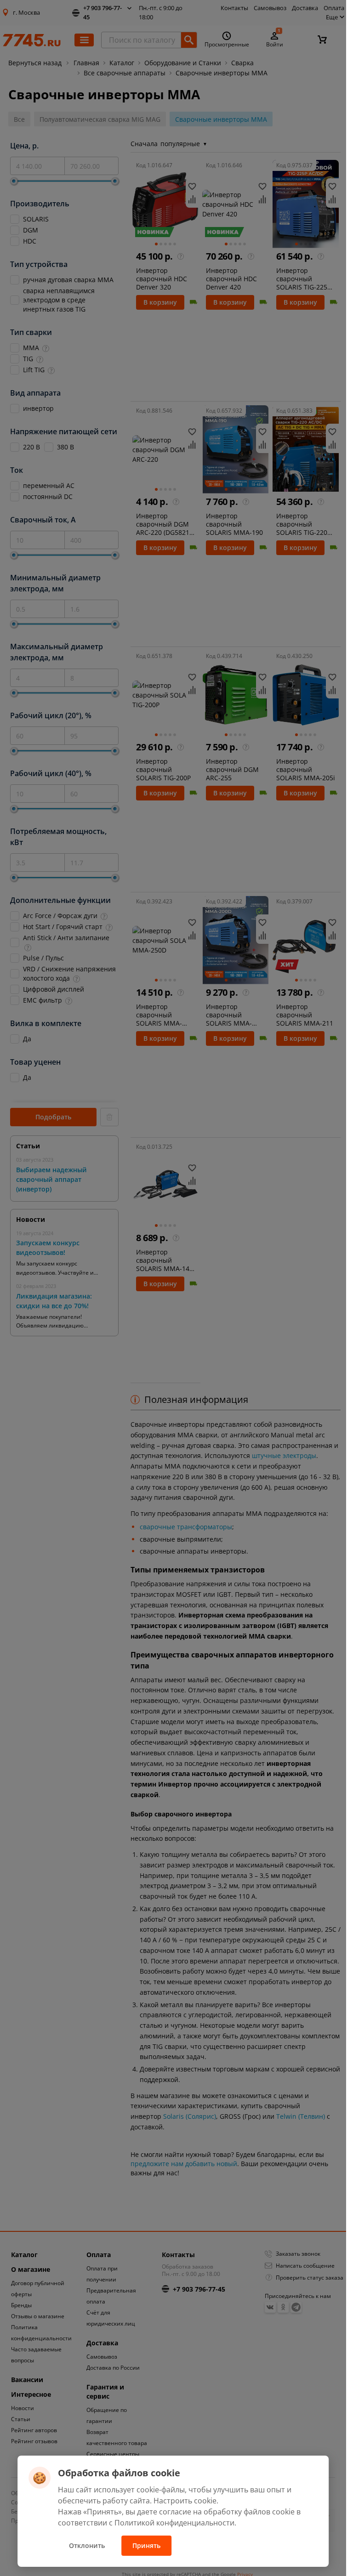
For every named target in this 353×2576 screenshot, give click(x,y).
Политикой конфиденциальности (174, 2523)
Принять (146, 2545)
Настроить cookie (185, 2501)
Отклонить (87, 2545)
